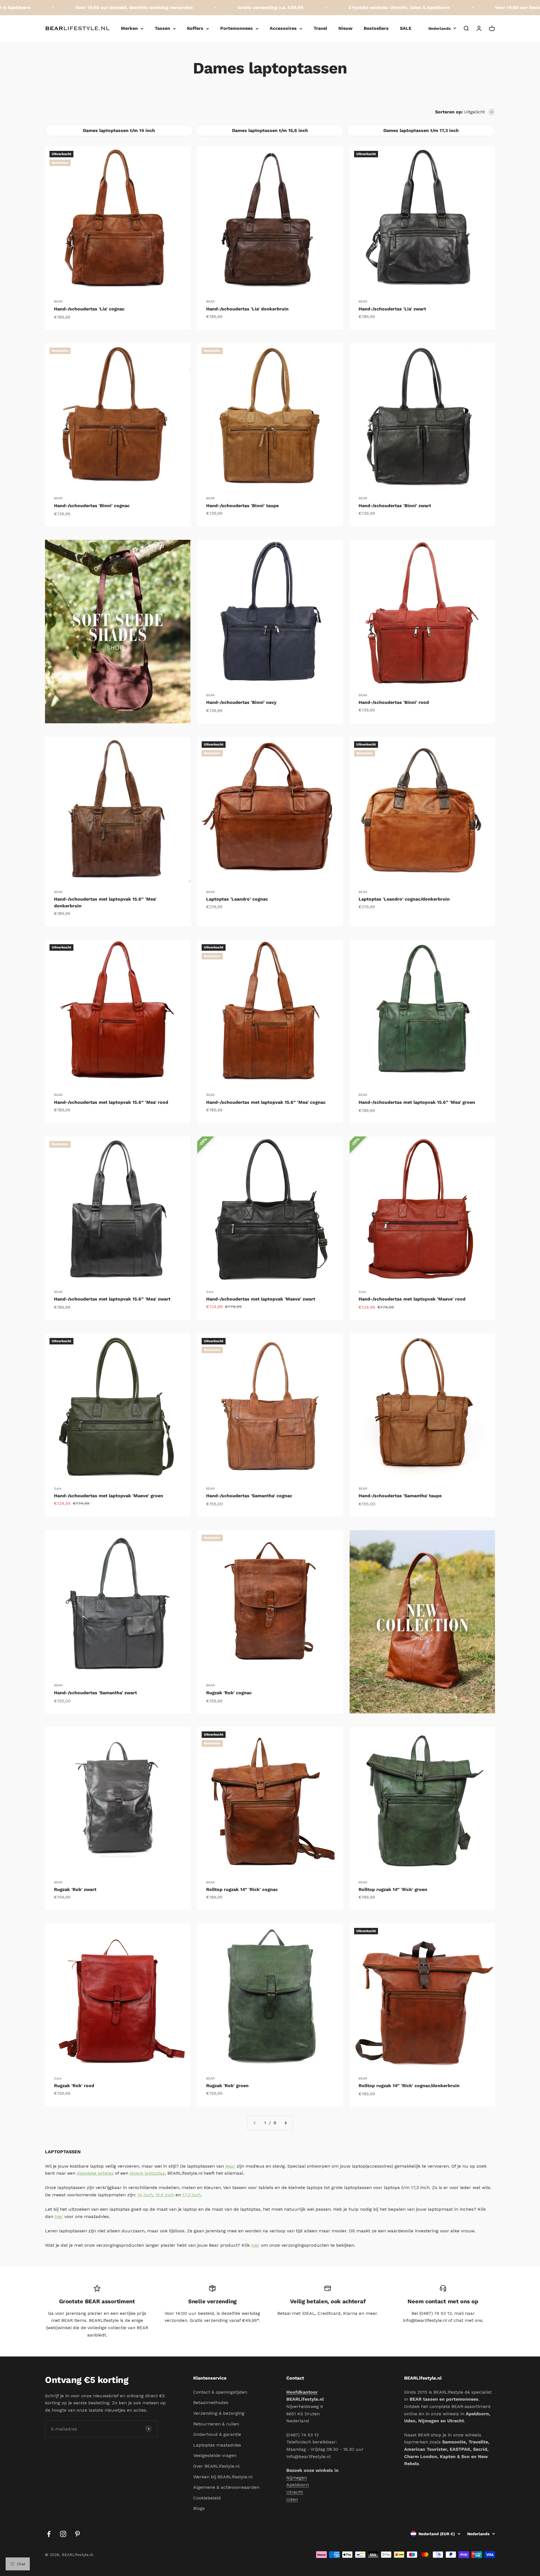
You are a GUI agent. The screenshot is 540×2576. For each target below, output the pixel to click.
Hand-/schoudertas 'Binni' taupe (242, 506)
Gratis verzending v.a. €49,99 (186, 7)
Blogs (199, 2508)
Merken (129, 28)
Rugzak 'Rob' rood (74, 2086)
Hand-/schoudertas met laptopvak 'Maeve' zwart (261, 1299)
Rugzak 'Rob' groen (227, 2086)
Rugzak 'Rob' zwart (75, 1889)
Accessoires (283, 28)
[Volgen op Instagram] (63, 2534)
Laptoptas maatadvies (217, 2445)
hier (59, 2216)
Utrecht (295, 2492)
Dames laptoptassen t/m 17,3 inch (421, 130)
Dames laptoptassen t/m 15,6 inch (270, 130)
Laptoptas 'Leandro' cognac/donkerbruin (404, 899)
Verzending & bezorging (219, 2413)
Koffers (195, 28)
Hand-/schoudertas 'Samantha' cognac (249, 1496)
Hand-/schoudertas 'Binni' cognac (92, 506)
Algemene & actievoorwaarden (226, 2487)
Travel (320, 28)
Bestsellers (376, 28)
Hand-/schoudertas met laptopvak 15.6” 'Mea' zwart (112, 1299)
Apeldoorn (298, 2485)
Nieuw (345, 28)
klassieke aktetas (95, 2173)
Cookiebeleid (207, 2498)
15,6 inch (165, 2195)
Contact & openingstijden (220, 2392)
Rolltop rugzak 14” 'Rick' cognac (242, 1889)
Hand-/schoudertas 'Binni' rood (394, 702)
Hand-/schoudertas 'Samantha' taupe (400, 1496)
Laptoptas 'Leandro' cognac (237, 899)
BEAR (58, 301)
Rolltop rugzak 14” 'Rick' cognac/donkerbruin (409, 2086)
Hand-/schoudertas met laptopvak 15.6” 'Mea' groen (417, 1102)
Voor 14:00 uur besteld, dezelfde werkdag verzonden (469, 7)
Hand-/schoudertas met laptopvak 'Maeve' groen (109, 1496)
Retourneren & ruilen (216, 2424)
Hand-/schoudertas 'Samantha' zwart (95, 1693)
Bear (230, 2166)
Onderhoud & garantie (217, 2434)
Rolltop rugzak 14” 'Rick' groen (393, 1889)
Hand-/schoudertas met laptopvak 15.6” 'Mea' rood (111, 1102)
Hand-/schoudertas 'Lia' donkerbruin (247, 309)
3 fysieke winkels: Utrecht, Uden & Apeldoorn (315, 7)
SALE (406, 28)
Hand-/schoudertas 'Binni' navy (241, 702)
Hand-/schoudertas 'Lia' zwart (392, 309)
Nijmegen (297, 2478)
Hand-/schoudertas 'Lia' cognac (89, 309)
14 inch (145, 2195)
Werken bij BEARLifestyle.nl (223, 2477)
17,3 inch (192, 2195)
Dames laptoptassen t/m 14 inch (119, 130)
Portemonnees (237, 28)
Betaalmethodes (211, 2402)
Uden (292, 2499)
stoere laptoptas (147, 2173)
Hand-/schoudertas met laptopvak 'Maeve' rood (412, 1299)
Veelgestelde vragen (215, 2455)
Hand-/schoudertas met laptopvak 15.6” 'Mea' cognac (266, 1102)
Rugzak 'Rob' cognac (229, 1693)
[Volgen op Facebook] (49, 2534)
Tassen (162, 28)
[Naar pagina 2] (285, 2123)
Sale (210, 1292)
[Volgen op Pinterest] (77, 2534)
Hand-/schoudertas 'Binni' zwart (395, 506)
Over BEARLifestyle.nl (216, 2466)
